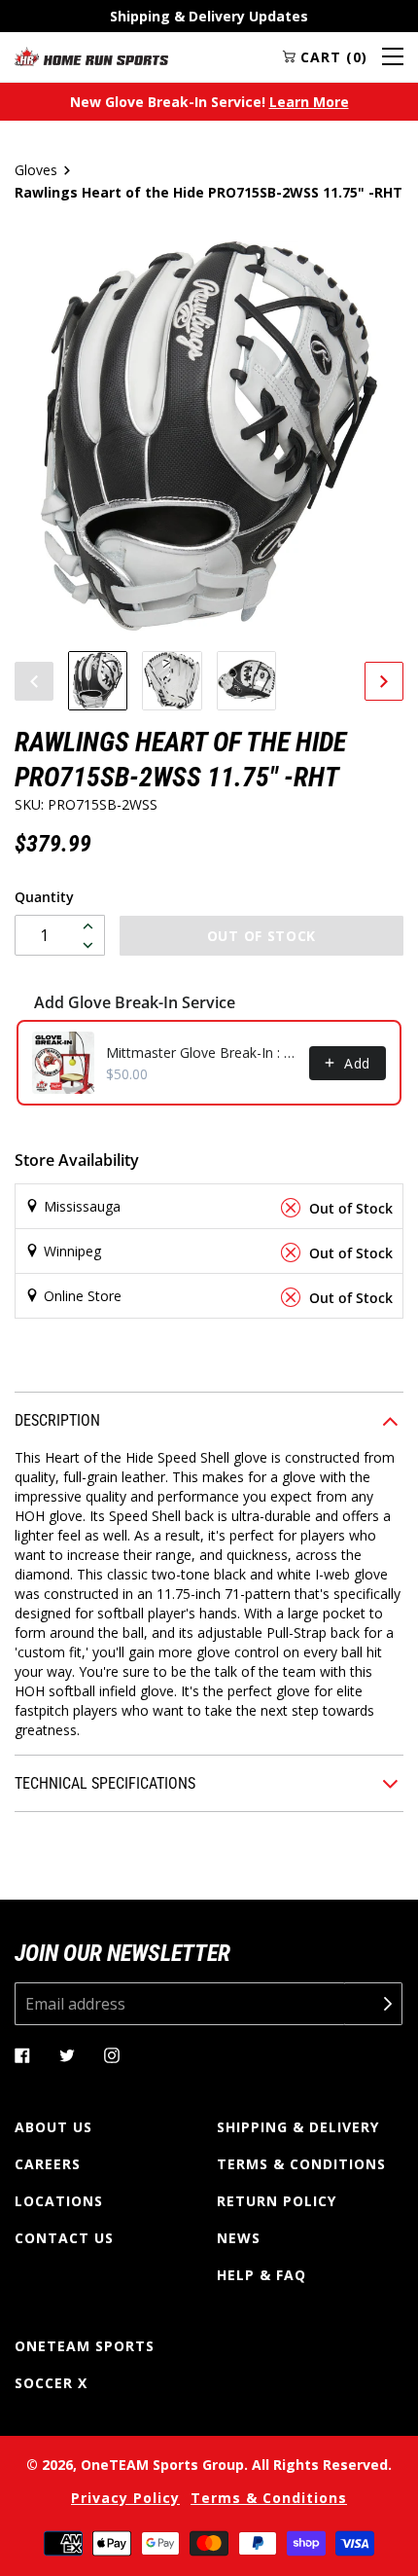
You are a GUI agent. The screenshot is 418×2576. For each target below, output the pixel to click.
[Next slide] (384, 681)
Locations (59, 2201)
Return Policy (277, 2201)
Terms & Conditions (301, 2164)
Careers (48, 2164)
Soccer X (51, 2383)
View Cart (115, 1324)
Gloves (36, 170)
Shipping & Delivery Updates (209, 16)
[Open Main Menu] (393, 56)
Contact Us (64, 2238)
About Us (53, 2127)
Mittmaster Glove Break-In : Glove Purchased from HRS (202, 1052)
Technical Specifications (105, 1783)
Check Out (301, 1324)
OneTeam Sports (85, 2346)
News (239, 2238)
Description (57, 1420)
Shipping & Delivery (298, 2127)
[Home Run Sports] (91, 56)
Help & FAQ (261, 2275)
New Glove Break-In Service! (209, 102)
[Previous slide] (34, 681)
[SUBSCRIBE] (373, 2004)
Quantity (44, 897)
